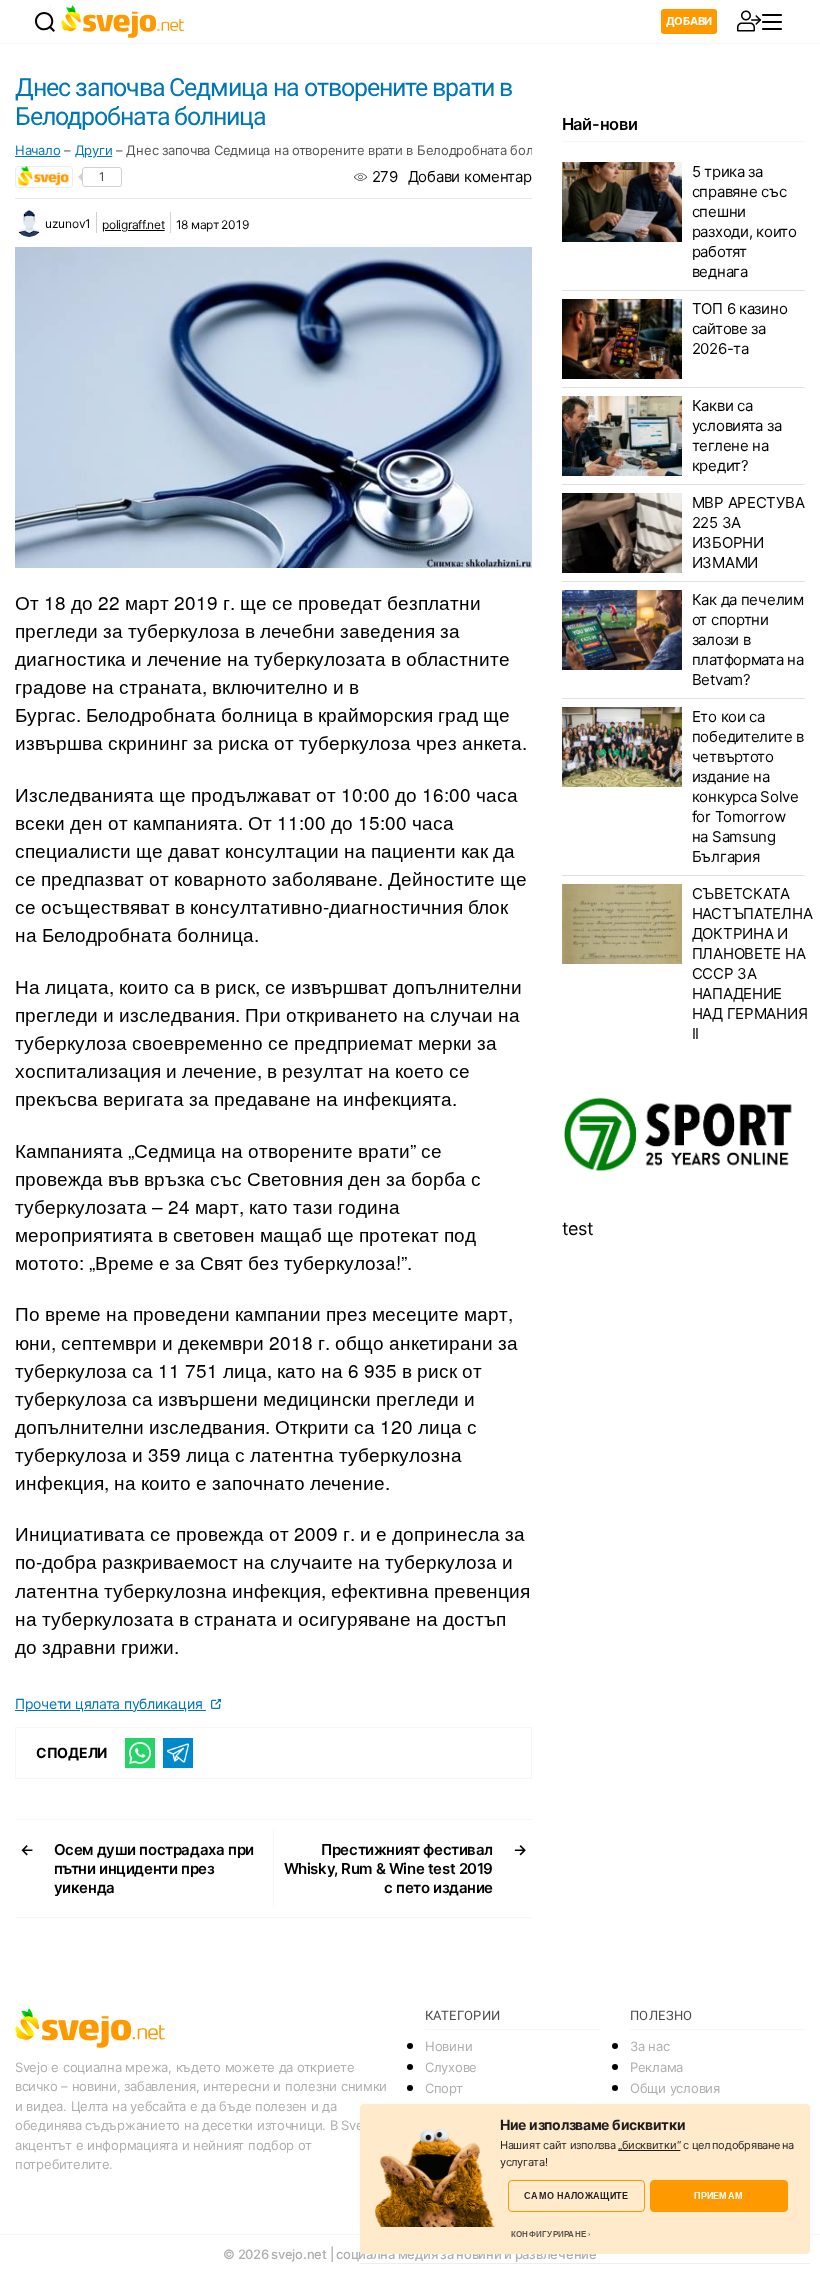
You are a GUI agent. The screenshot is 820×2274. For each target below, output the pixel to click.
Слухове (451, 2067)
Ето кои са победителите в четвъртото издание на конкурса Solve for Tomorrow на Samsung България (748, 786)
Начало (37, 150)
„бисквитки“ (649, 2145)
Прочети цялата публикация (110, 1703)
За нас (649, 2046)
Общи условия (675, 2088)
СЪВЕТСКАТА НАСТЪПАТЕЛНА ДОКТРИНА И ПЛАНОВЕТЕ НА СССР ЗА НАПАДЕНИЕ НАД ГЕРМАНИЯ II (752, 963)
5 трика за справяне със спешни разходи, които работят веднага (744, 221)
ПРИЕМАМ (718, 2195)
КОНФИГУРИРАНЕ (548, 2234)
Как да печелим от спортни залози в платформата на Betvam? (748, 639)
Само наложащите (576, 2195)
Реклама (656, 2067)
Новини (448, 2046)
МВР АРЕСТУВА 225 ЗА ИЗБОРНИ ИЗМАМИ (748, 532)
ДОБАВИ (689, 21)
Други (94, 150)
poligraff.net (133, 224)
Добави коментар (470, 176)
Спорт (444, 2088)
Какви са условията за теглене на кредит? (737, 435)
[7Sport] (683, 1135)
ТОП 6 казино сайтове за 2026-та (740, 328)
